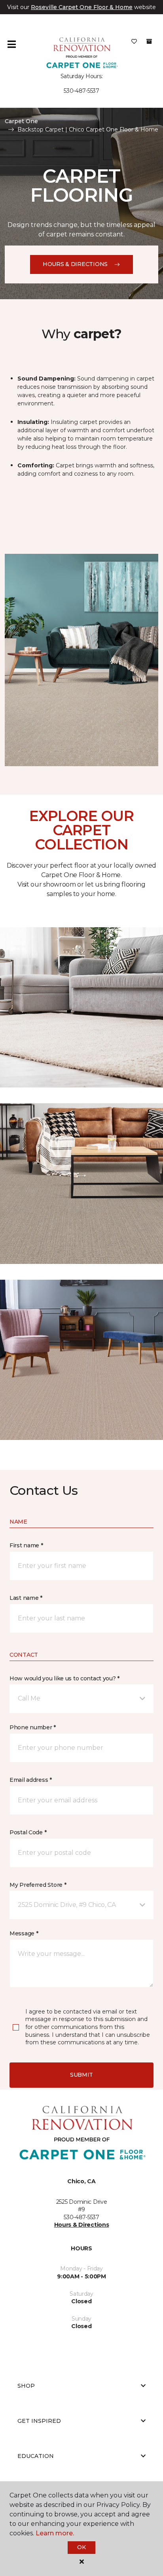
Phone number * (33, 1727)
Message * (24, 1933)
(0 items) (149, 41)
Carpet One (21, 121)
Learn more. (55, 2533)
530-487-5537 (81, 91)
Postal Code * (28, 1832)
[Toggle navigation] (11, 44)
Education (36, 2456)
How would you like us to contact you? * (64, 1678)
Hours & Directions (75, 264)
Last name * (26, 1598)
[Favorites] (134, 44)
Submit (81, 2075)
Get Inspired (39, 2421)
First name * (26, 1545)
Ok (81, 2547)
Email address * (31, 1780)
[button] (81, 1699)
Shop (26, 2386)
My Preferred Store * (38, 1885)
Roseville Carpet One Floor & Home (82, 7)
